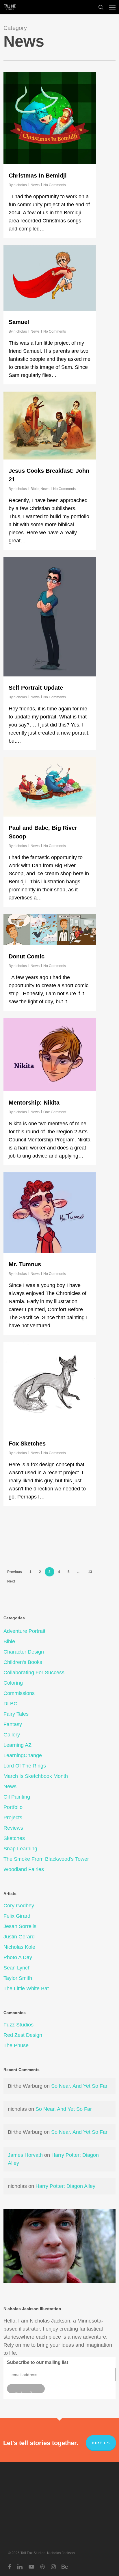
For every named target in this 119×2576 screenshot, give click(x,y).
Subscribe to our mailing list (38, 2362)
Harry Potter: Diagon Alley (65, 2186)
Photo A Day (18, 1957)
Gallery (12, 1735)
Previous (15, 1572)
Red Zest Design (23, 2035)
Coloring (13, 1683)
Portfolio (13, 1807)
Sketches (14, 1838)
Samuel (19, 322)
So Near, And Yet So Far (79, 2086)
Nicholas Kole (19, 1947)
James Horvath (25, 2155)
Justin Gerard (19, 1937)
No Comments (55, 185)
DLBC (10, 1704)
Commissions (19, 1693)
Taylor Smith (18, 1978)
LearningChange (23, 1755)
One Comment (55, 1112)
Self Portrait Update (36, 688)
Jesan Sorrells (20, 1926)
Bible (35, 489)
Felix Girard (17, 1916)
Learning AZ (17, 1745)
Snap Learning (20, 1849)
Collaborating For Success (34, 1673)
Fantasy (13, 1724)
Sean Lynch (17, 1968)
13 (90, 1572)
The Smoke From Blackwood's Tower (46, 1859)
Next (11, 1581)
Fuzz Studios (18, 2025)
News (35, 185)
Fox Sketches (27, 1444)
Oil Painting (17, 1797)
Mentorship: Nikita (34, 1103)
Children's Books (23, 1662)
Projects (13, 1818)
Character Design (24, 1652)
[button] (112, 7)
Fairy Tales (16, 1714)
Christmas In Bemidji (38, 176)
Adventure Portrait (24, 1631)
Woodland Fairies (24, 1869)
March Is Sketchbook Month (36, 1776)
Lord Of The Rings (25, 1766)
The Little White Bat (26, 1988)
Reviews (13, 1828)
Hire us (101, 2443)
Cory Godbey (19, 1906)
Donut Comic (27, 956)
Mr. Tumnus (25, 1264)
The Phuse (16, 2045)
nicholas (20, 185)
